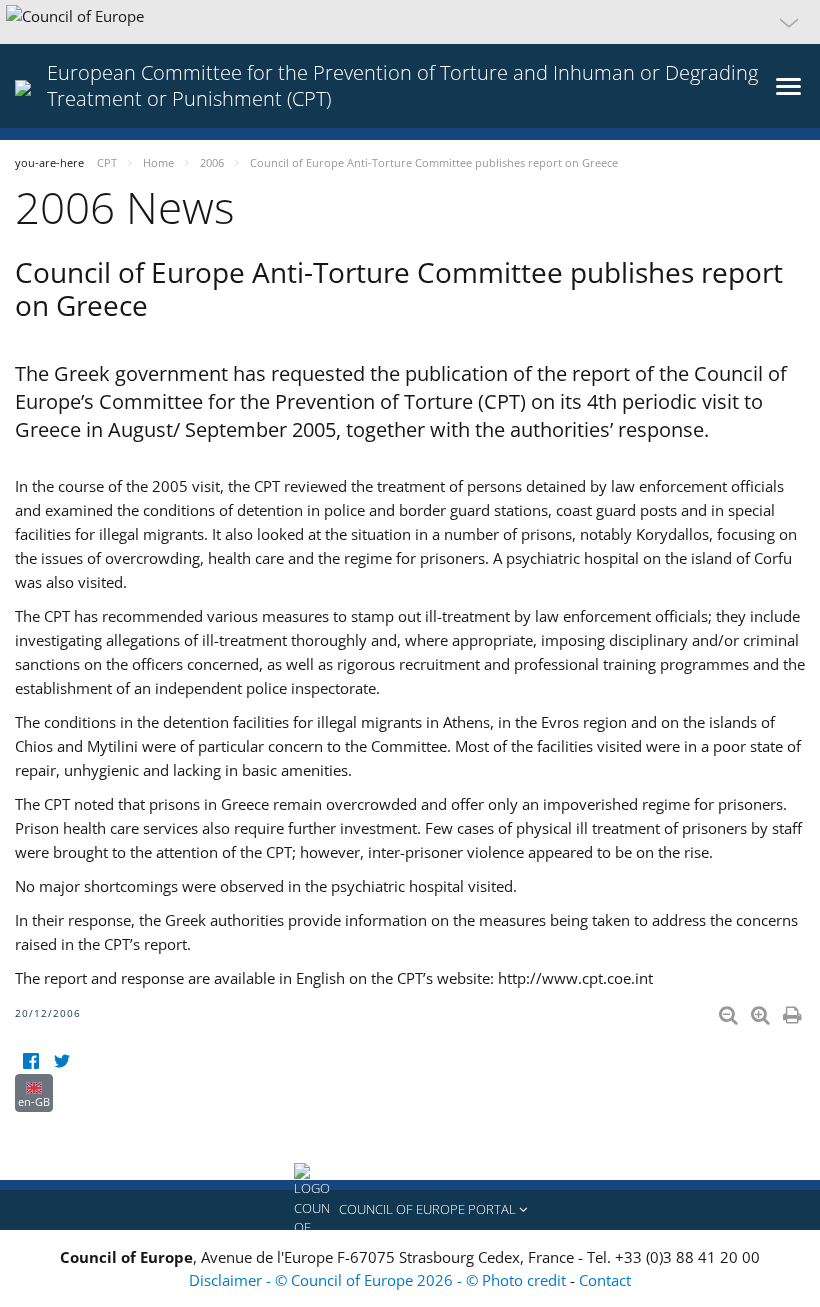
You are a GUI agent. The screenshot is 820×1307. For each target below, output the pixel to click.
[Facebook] (30, 1061)
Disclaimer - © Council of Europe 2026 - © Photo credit (379, 1280)
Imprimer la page (794, 1011)
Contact (605, 1280)
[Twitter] (61, 1061)
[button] (410, 22)
